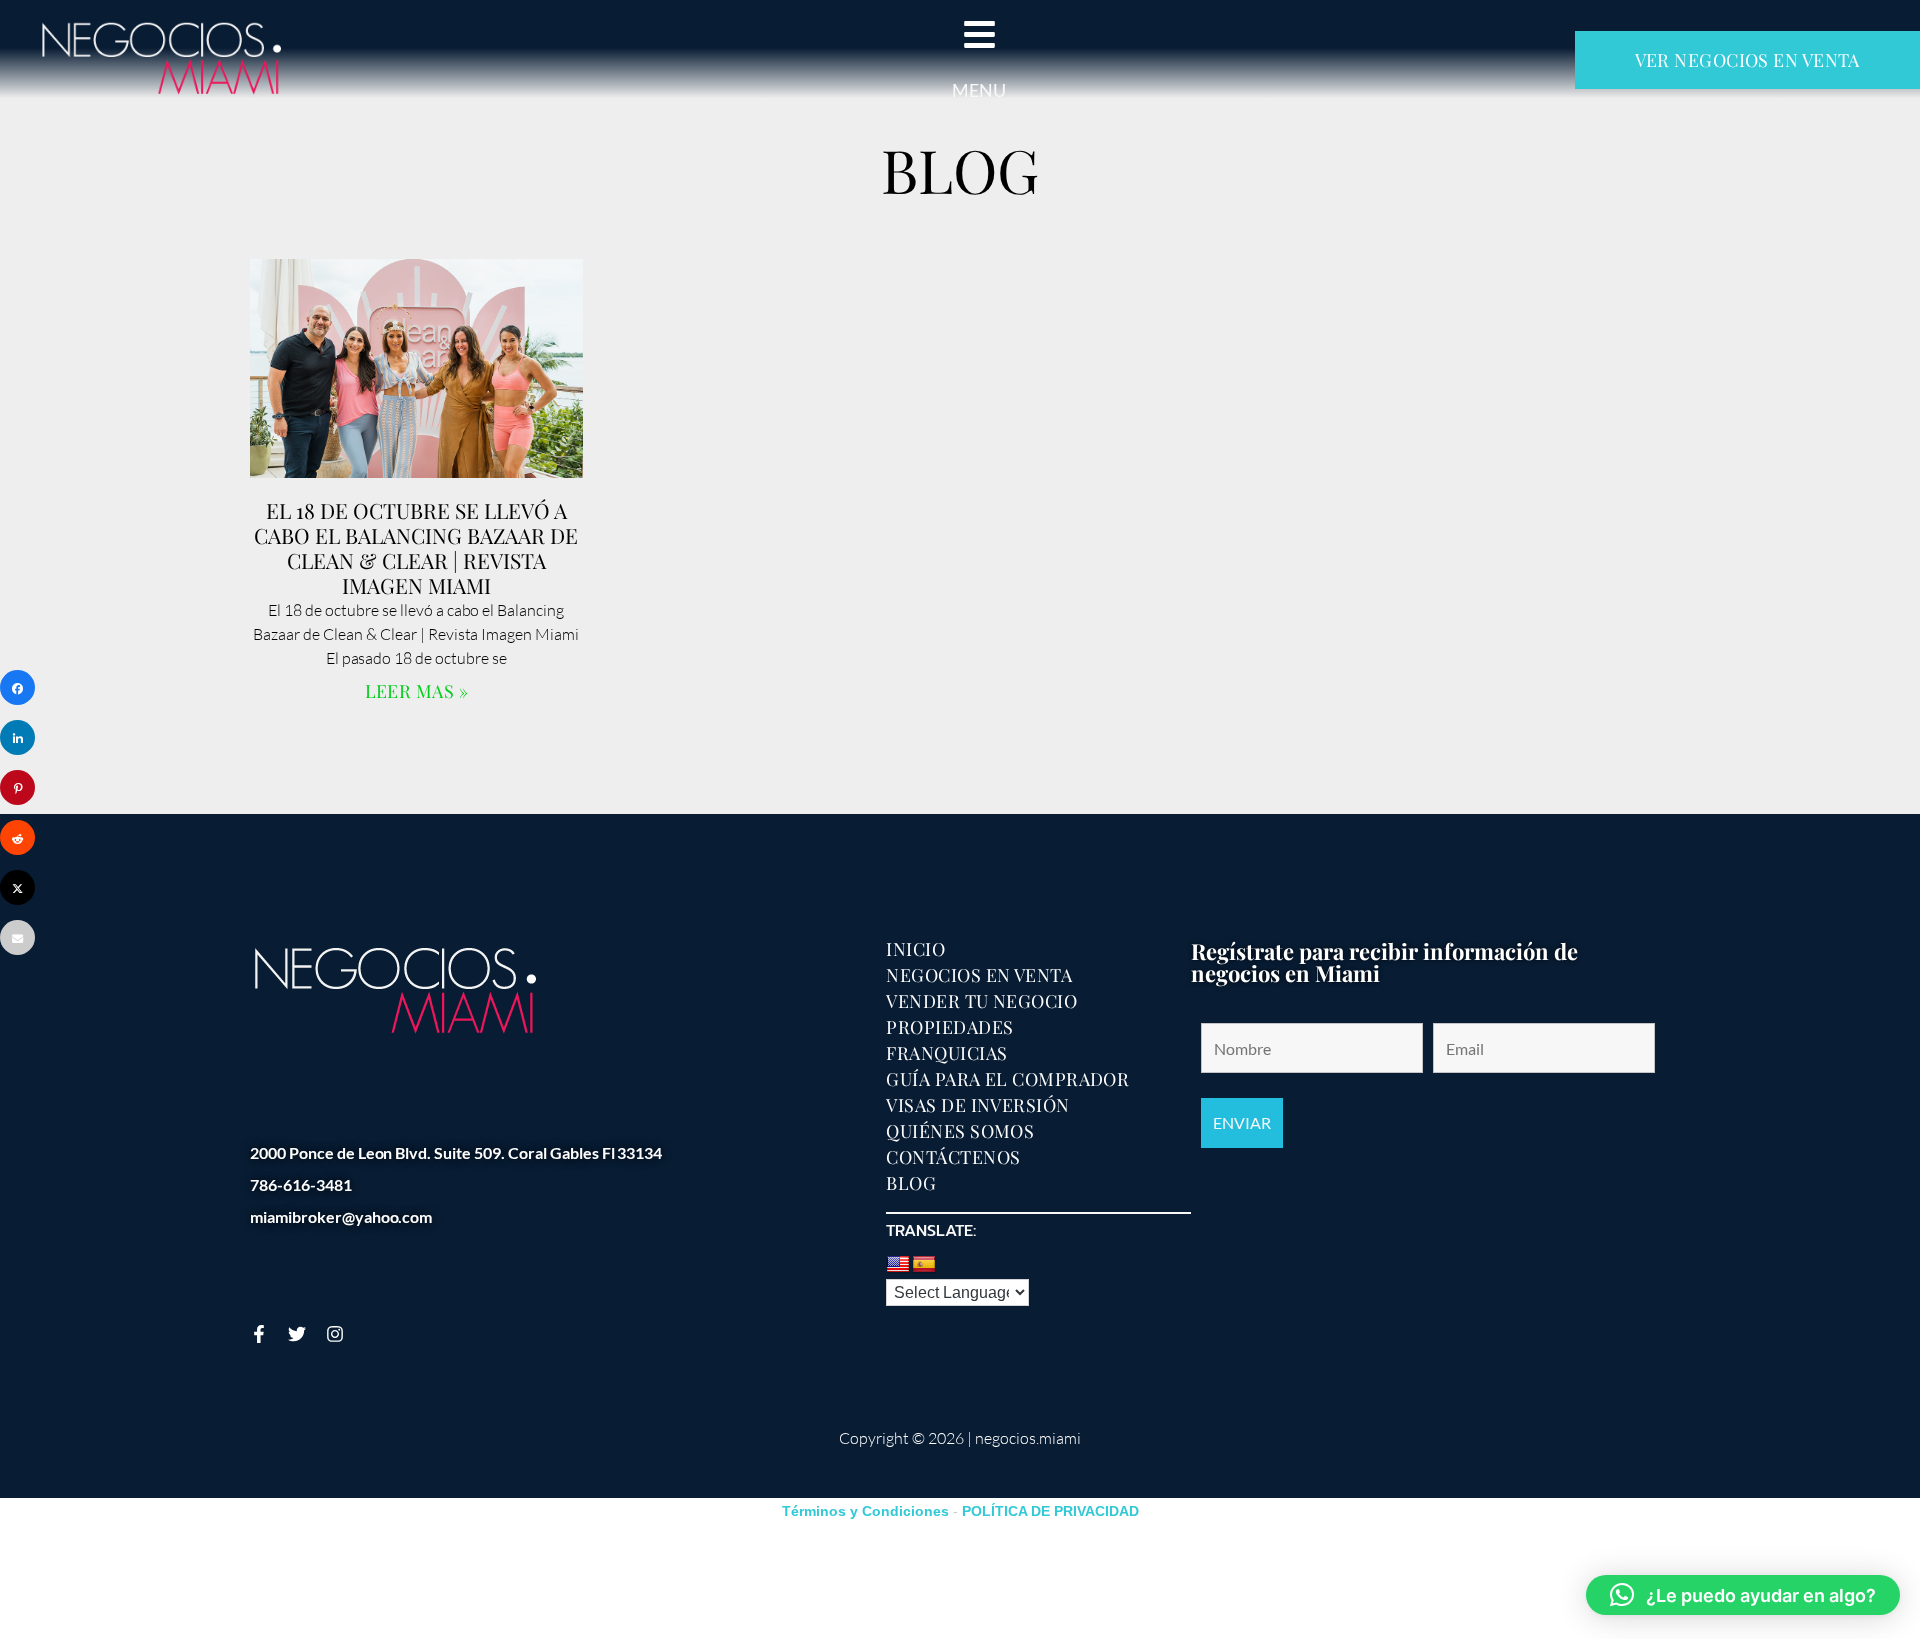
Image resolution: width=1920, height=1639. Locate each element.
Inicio (915, 949)
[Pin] (17, 787)
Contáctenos (953, 1157)
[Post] (17, 887)
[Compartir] (17, 687)
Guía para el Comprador (1007, 1079)
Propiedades (949, 1027)
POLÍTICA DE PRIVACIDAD (1050, 1511)
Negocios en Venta (979, 975)
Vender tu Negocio (981, 1001)
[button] (1743, 1595)
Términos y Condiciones (865, 1511)
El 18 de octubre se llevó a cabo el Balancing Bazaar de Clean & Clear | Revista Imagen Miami (416, 547)
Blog (911, 1183)
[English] (898, 1265)
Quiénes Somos (960, 1131)
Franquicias (946, 1053)
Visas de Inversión (977, 1105)
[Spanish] (924, 1265)
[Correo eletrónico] (17, 937)
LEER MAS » (417, 691)
